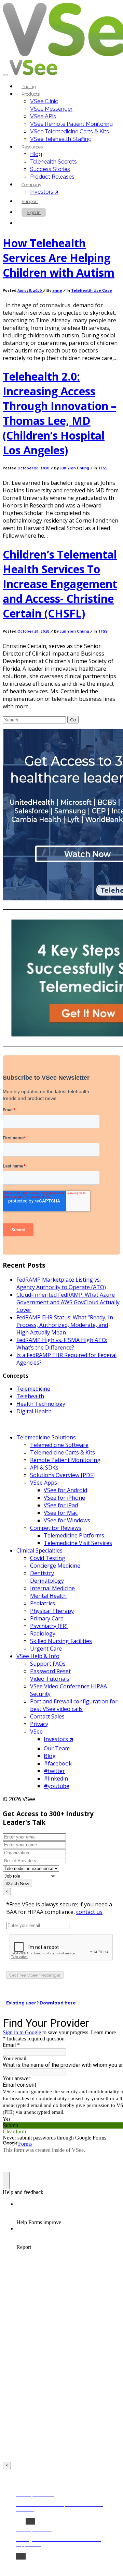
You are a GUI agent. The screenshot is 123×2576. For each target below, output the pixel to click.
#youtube (57, 1786)
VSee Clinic (44, 101)
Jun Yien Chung (74, 468)
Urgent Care (46, 1649)
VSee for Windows (67, 1520)
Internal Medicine (52, 1588)
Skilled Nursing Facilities (61, 1641)
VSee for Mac (61, 1513)
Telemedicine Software (59, 1445)
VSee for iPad (61, 1505)
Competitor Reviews (56, 1528)
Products (31, 94)
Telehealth (30, 1396)
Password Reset (50, 1671)
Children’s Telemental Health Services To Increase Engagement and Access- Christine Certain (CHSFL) (60, 584)
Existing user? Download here (41, 2003)
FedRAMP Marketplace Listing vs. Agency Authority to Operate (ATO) (61, 1283)
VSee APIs (43, 116)
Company (31, 185)
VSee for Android (65, 1490)
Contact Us (38, 223)
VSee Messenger (51, 109)
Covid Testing (48, 1558)
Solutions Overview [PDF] (62, 1475)
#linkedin (56, 1778)
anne (57, 291)
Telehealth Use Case (92, 291)
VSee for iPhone (64, 1498)
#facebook (58, 1763)
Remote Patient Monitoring (65, 1460)
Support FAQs (48, 1664)
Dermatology (47, 1581)
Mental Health (48, 1596)
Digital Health (34, 1411)
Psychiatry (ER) (49, 1626)
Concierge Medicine (55, 1566)
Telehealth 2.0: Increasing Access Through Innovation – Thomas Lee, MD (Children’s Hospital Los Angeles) (59, 413)
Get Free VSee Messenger (35, 1975)
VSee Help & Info (38, 1656)
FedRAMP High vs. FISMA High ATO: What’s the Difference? (62, 1344)
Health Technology (41, 1404)
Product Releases (52, 177)
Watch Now (17, 1883)
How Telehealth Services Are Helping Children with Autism (59, 258)
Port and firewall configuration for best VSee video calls (74, 1705)
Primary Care (47, 1618)
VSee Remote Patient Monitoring (71, 124)
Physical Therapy (52, 1611)
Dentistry (42, 1573)
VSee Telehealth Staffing (61, 139)
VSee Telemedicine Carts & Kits (70, 131)
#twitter (54, 1771)
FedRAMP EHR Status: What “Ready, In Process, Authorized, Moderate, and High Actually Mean (65, 1325)
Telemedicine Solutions (46, 1437)
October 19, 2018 (34, 631)
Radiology (43, 1633)
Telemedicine (33, 1389)
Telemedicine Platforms (74, 1535)
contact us (89, 1912)
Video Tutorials (50, 1679)
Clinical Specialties (39, 1550)
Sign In (34, 212)
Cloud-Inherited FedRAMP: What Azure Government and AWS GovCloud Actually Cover (68, 1302)
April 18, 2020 (30, 291)
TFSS (103, 468)
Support (30, 201)
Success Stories (50, 169)
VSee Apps (44, 1483)
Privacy (39, 1724)
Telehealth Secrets (53, 162)
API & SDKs (44, 1467)
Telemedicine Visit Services (78, 1543)
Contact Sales (47, 1716)
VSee (36, 1732)
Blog (36, 154)
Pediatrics (43, 1603)
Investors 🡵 (44, 192)
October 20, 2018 (34, 468)
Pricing (29, 87)
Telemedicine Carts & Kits (63, 1452)
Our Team (57, 1748)
